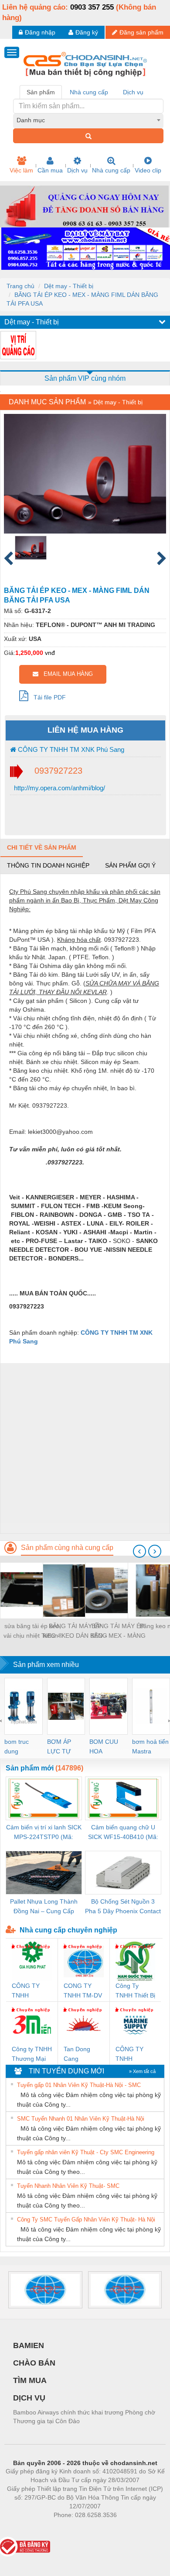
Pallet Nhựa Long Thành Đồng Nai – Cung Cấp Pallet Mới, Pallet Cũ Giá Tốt (44, 1907)
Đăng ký (87, 32)
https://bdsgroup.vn (74, 2528)
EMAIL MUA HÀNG (66, 674)
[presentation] (139, 1551)
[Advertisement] (85, 1448)
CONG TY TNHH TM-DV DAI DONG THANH (83, 1991)
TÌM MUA (30, 2380)
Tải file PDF (47, 697)
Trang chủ (20, 286)
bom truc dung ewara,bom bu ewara (20, 1747)
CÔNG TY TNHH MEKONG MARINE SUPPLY (129, 2054)
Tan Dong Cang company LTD (83, 2054)
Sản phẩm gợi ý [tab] (130, 865)
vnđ (50, 653)
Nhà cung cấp (111, 170)
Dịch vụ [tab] (133, 92)
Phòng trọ (28, 2528)
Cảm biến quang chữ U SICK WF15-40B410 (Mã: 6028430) (123, 1833)
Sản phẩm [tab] (41, 92)
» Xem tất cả (142, 2071)
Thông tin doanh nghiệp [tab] (48, 865)
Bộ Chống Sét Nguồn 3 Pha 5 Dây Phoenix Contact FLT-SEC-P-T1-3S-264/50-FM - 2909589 (123, 1907)
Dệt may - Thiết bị (69, 286)
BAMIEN (29, 2345)
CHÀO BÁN (34, 2363)
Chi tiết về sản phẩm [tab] (42, 847)
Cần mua (50, 170)
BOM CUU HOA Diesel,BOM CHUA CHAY (107, 1747)
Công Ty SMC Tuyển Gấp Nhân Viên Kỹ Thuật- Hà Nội (86, 2220)
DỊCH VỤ (29, 2398)
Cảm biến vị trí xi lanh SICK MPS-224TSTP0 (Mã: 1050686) (44, 1833)
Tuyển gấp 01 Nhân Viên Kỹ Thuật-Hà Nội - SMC (79, 2085)
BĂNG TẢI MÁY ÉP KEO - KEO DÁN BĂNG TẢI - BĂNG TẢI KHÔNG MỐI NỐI (75, 1631)
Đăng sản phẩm (141, 32)
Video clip (148, 170)
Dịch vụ (77, 170)
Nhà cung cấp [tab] (89, 92)
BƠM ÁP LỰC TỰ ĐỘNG (59, 1747)
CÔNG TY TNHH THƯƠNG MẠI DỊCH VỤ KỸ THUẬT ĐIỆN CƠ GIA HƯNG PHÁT (31, 1991)
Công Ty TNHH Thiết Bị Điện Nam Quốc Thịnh (135, 1991)
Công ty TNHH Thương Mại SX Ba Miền (32, 2054)
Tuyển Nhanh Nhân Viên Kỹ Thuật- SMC (68, 2186)
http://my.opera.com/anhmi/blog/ (59, 788)
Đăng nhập (40, 32)
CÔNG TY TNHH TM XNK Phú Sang (70, 749)
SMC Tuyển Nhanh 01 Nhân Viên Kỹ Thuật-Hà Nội (81, 2119)
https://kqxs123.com (128, 2528)
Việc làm (21, 170)
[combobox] (88, 120)
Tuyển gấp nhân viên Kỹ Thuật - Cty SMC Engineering (86, 2152)
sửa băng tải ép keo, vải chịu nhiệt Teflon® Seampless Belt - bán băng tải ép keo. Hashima (33, 1631)
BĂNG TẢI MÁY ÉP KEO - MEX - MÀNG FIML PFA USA (118, 1631)
